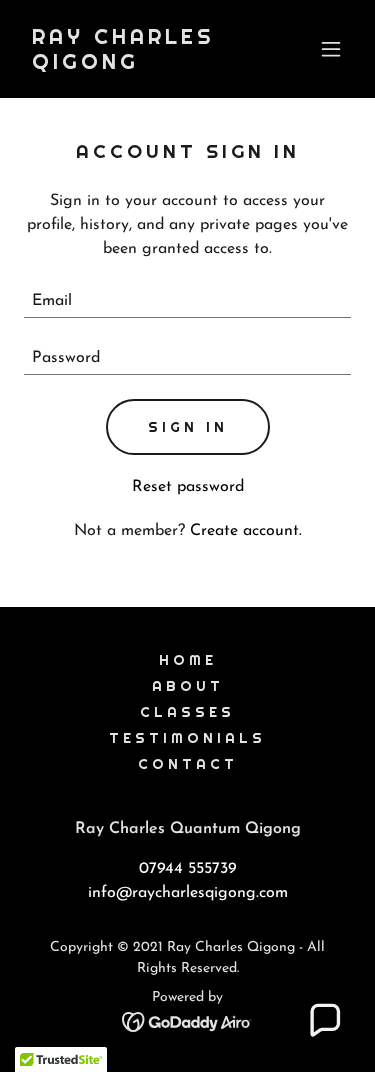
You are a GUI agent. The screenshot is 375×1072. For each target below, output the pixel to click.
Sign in (188, 427)
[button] (331, 49)
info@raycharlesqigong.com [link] (188, 893)
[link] (138, 65)
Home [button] (188, 660)
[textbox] (187, 301)
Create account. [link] (246, 531)
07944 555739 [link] (188, 869)
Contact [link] (188, 764)
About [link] (188, 686)
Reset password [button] (188, 487)
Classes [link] (187, 712)
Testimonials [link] (187, 738)
